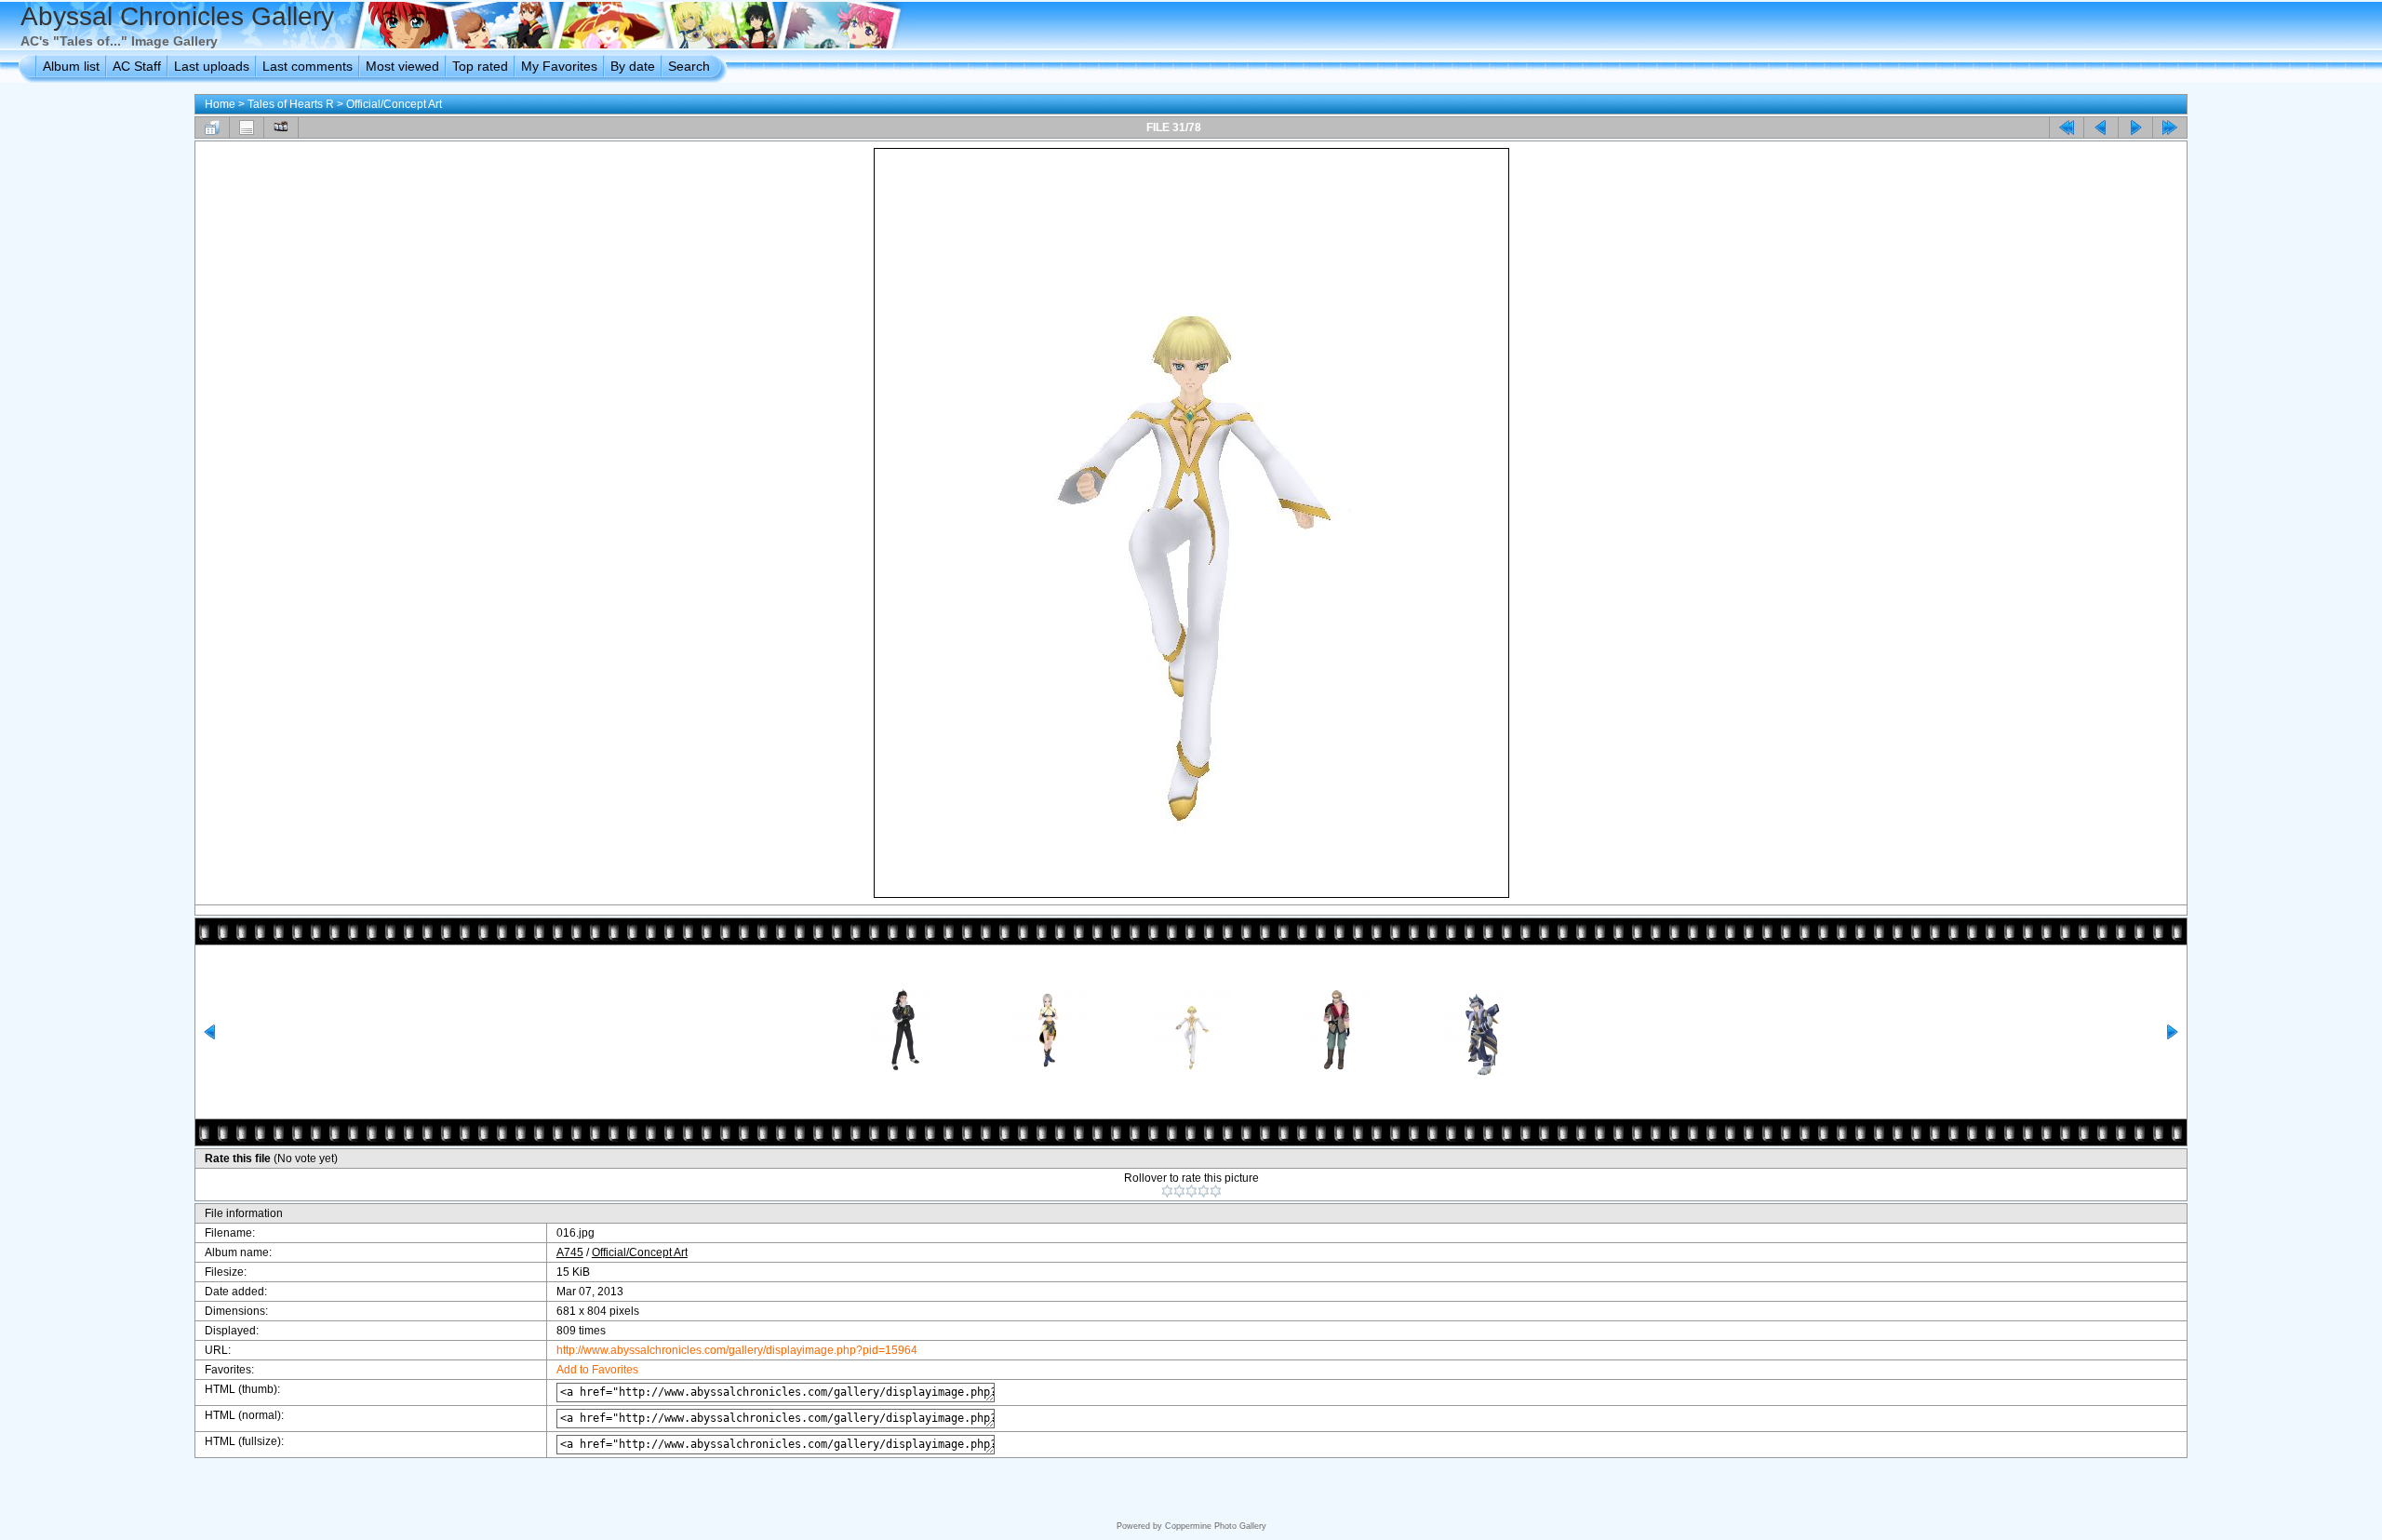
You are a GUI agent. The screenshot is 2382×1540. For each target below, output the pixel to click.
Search (689, 66)
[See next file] (2135, 127)
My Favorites (559, 66)
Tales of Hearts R (291, 104)
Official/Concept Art (394, 104)
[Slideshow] (281, 127)
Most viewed (402, 66)
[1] (1167, 1191)
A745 (570, 1252)
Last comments (308, 66)
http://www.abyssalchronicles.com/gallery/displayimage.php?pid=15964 (737, 1350)
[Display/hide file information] (247, 127)
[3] (1191, 1191)
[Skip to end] (2170, 127)
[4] (1204, 1191)
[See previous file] (2101, 127)
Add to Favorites (597, 1370)
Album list (71, 66)
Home (220, 104)
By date (633, 66)
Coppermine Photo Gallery (1216, 1526)
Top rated (480, 66)
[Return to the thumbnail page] (212, 127)
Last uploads (212, 66)
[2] (1179, 1191)
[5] (1216, 1191)
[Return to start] (2067, 127)
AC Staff (137, 66)
